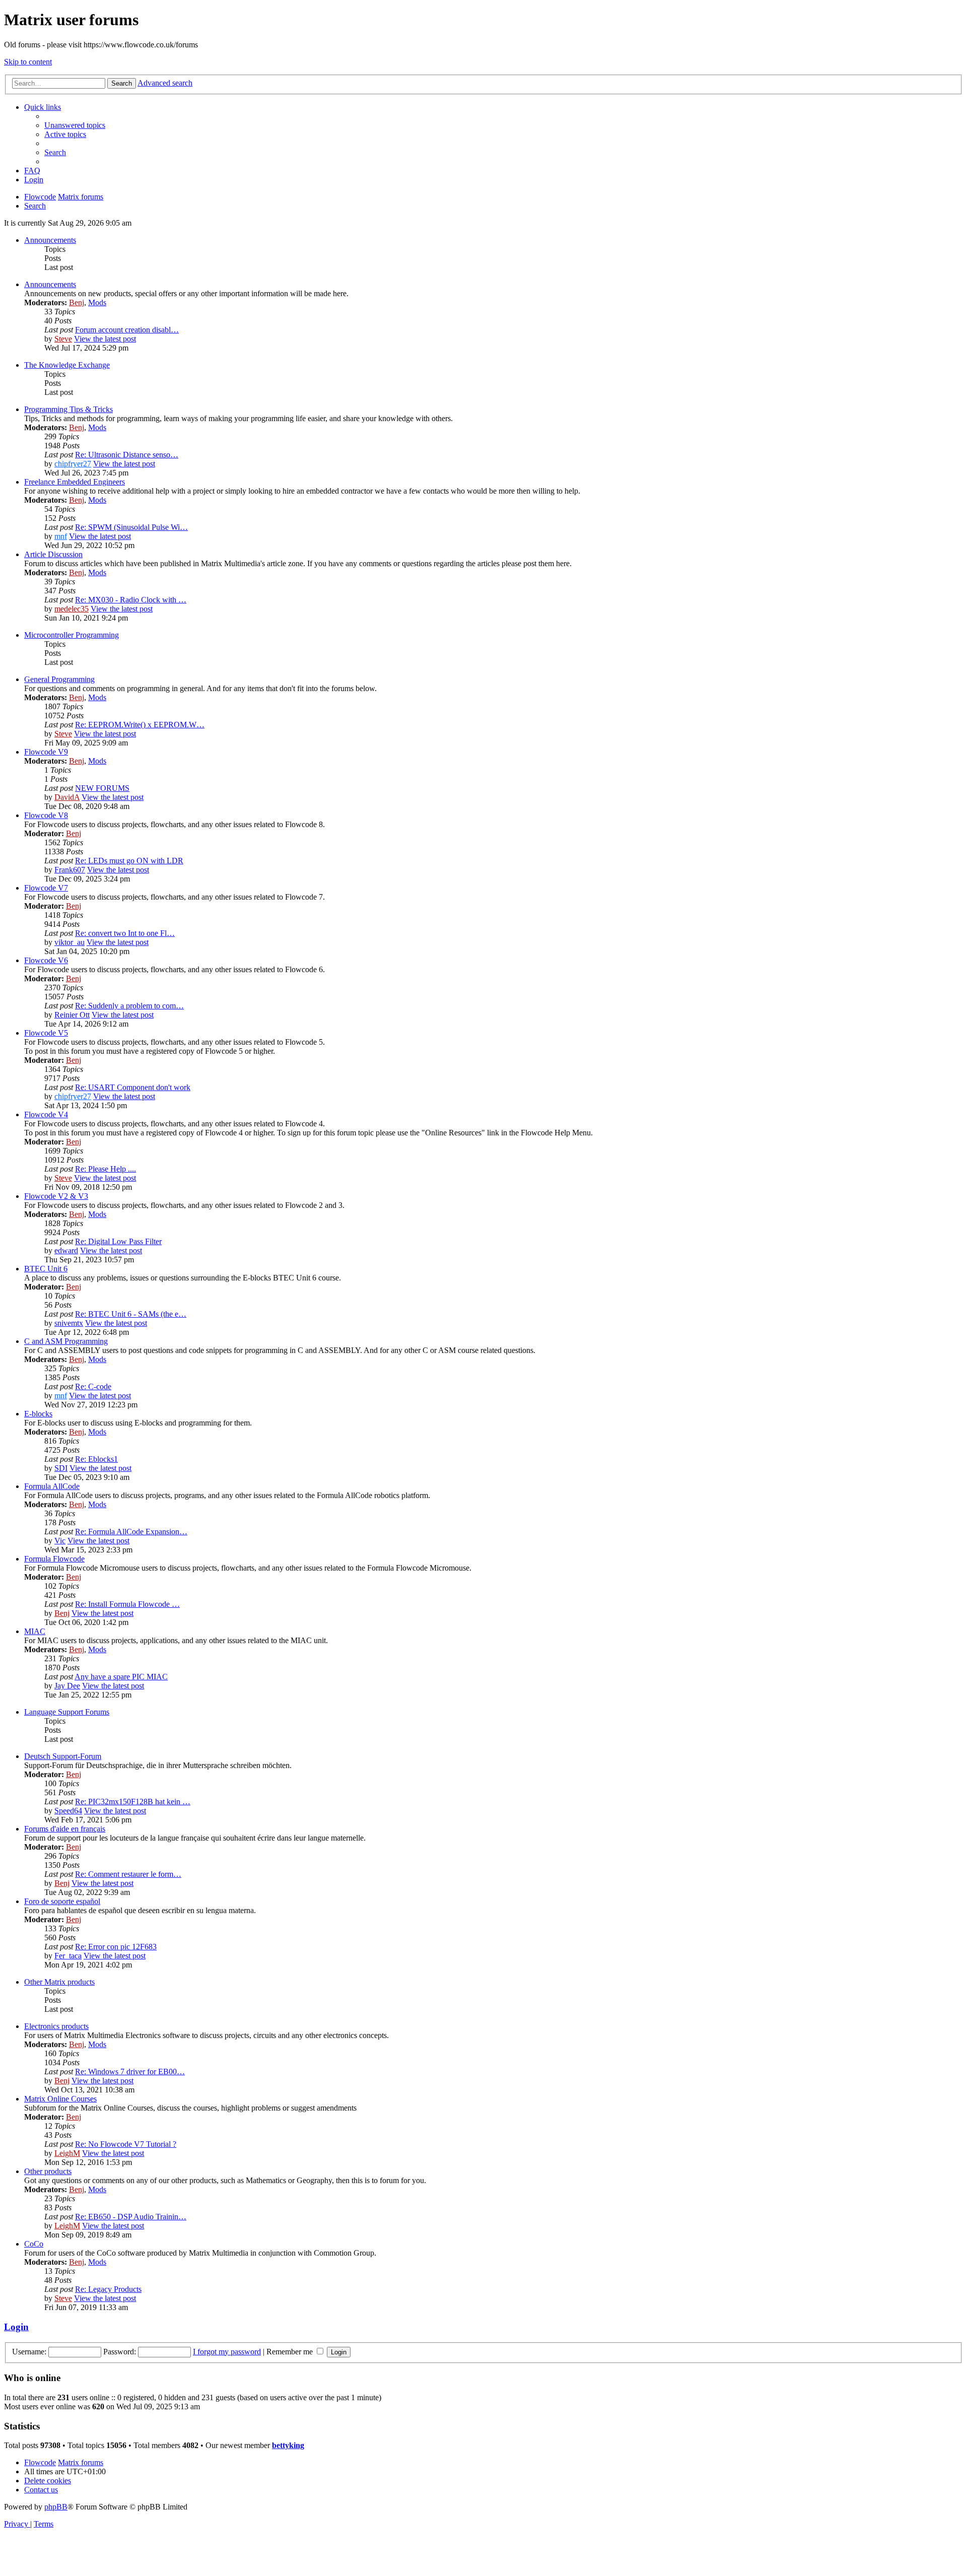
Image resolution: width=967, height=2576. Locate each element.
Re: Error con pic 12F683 (116, 1947)
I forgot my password (227, 2352)
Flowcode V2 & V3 (56, 1196)
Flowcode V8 (46, 815)
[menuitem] (75, 125)
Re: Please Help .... (106, 1169)
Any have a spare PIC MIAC (121, 1677)
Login (16, 2327)
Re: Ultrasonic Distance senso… (127, 455)
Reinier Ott (72, 1015)
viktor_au (70, 942)
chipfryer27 (73, 464)
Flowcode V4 (46, 1114)
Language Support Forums (67, 1712)
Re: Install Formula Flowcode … (127, 1604)
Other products (48, 2171)
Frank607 (70, 870)
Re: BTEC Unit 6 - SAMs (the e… (131, 1314)
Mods (97, 302)
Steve (63, 339)
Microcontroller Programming (72, 635)
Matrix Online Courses (60, 2099)
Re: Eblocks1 (96, 1459)
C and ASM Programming (66, 1341)
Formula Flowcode (54, 1559)
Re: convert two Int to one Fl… (125, 933)
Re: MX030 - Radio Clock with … (131, 600)
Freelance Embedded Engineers (75, 482)
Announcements (50, 240)
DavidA (67, 797)
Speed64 (68, 1811)
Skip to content (28, 62)
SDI (61, 1468)
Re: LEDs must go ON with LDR (129, 861)
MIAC (35, 1631)
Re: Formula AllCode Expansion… (131, 1532)
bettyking (288, 2445)
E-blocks (38, 1414)
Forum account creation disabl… (127, 330)
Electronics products (56, 2026)
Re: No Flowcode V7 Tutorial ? (126, 2144)
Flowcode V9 (46, 752)
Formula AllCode (52, 1486)
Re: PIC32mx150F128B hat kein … (133, 1802)
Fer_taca (68, 1956)
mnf (61, 536)
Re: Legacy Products (108, 2289)
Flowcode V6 (46, 960)
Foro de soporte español (62, 1901)
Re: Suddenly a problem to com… (129, 1006)
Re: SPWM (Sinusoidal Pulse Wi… (131, 527)
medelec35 (72, 609)
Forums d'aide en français (65, 1829)
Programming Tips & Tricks (68, 409)
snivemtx (69, 1323)
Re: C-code (93, 1386)
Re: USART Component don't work (133, 1087)
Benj (77, 302)
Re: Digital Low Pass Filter (118, 1241)
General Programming (59, 679)
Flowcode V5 (46, 1033)
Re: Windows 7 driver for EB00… (130, 2072)
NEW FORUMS (102, 788)
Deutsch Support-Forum (63, 1756)
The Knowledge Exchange (67, 365)
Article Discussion (53, 554)
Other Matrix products (59, 1982)
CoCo (34, 2244)
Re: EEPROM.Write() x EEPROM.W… (140, 725)
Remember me (291, 2352)
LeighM (67, 2153)
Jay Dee (67, 1686)
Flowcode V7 (46, 888)
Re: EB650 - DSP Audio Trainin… (131, 2217)
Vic (60, 1541)
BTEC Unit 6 (46, 1269)
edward (66, 1250)
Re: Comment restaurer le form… (128, 1874)
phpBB (56, 2507)
